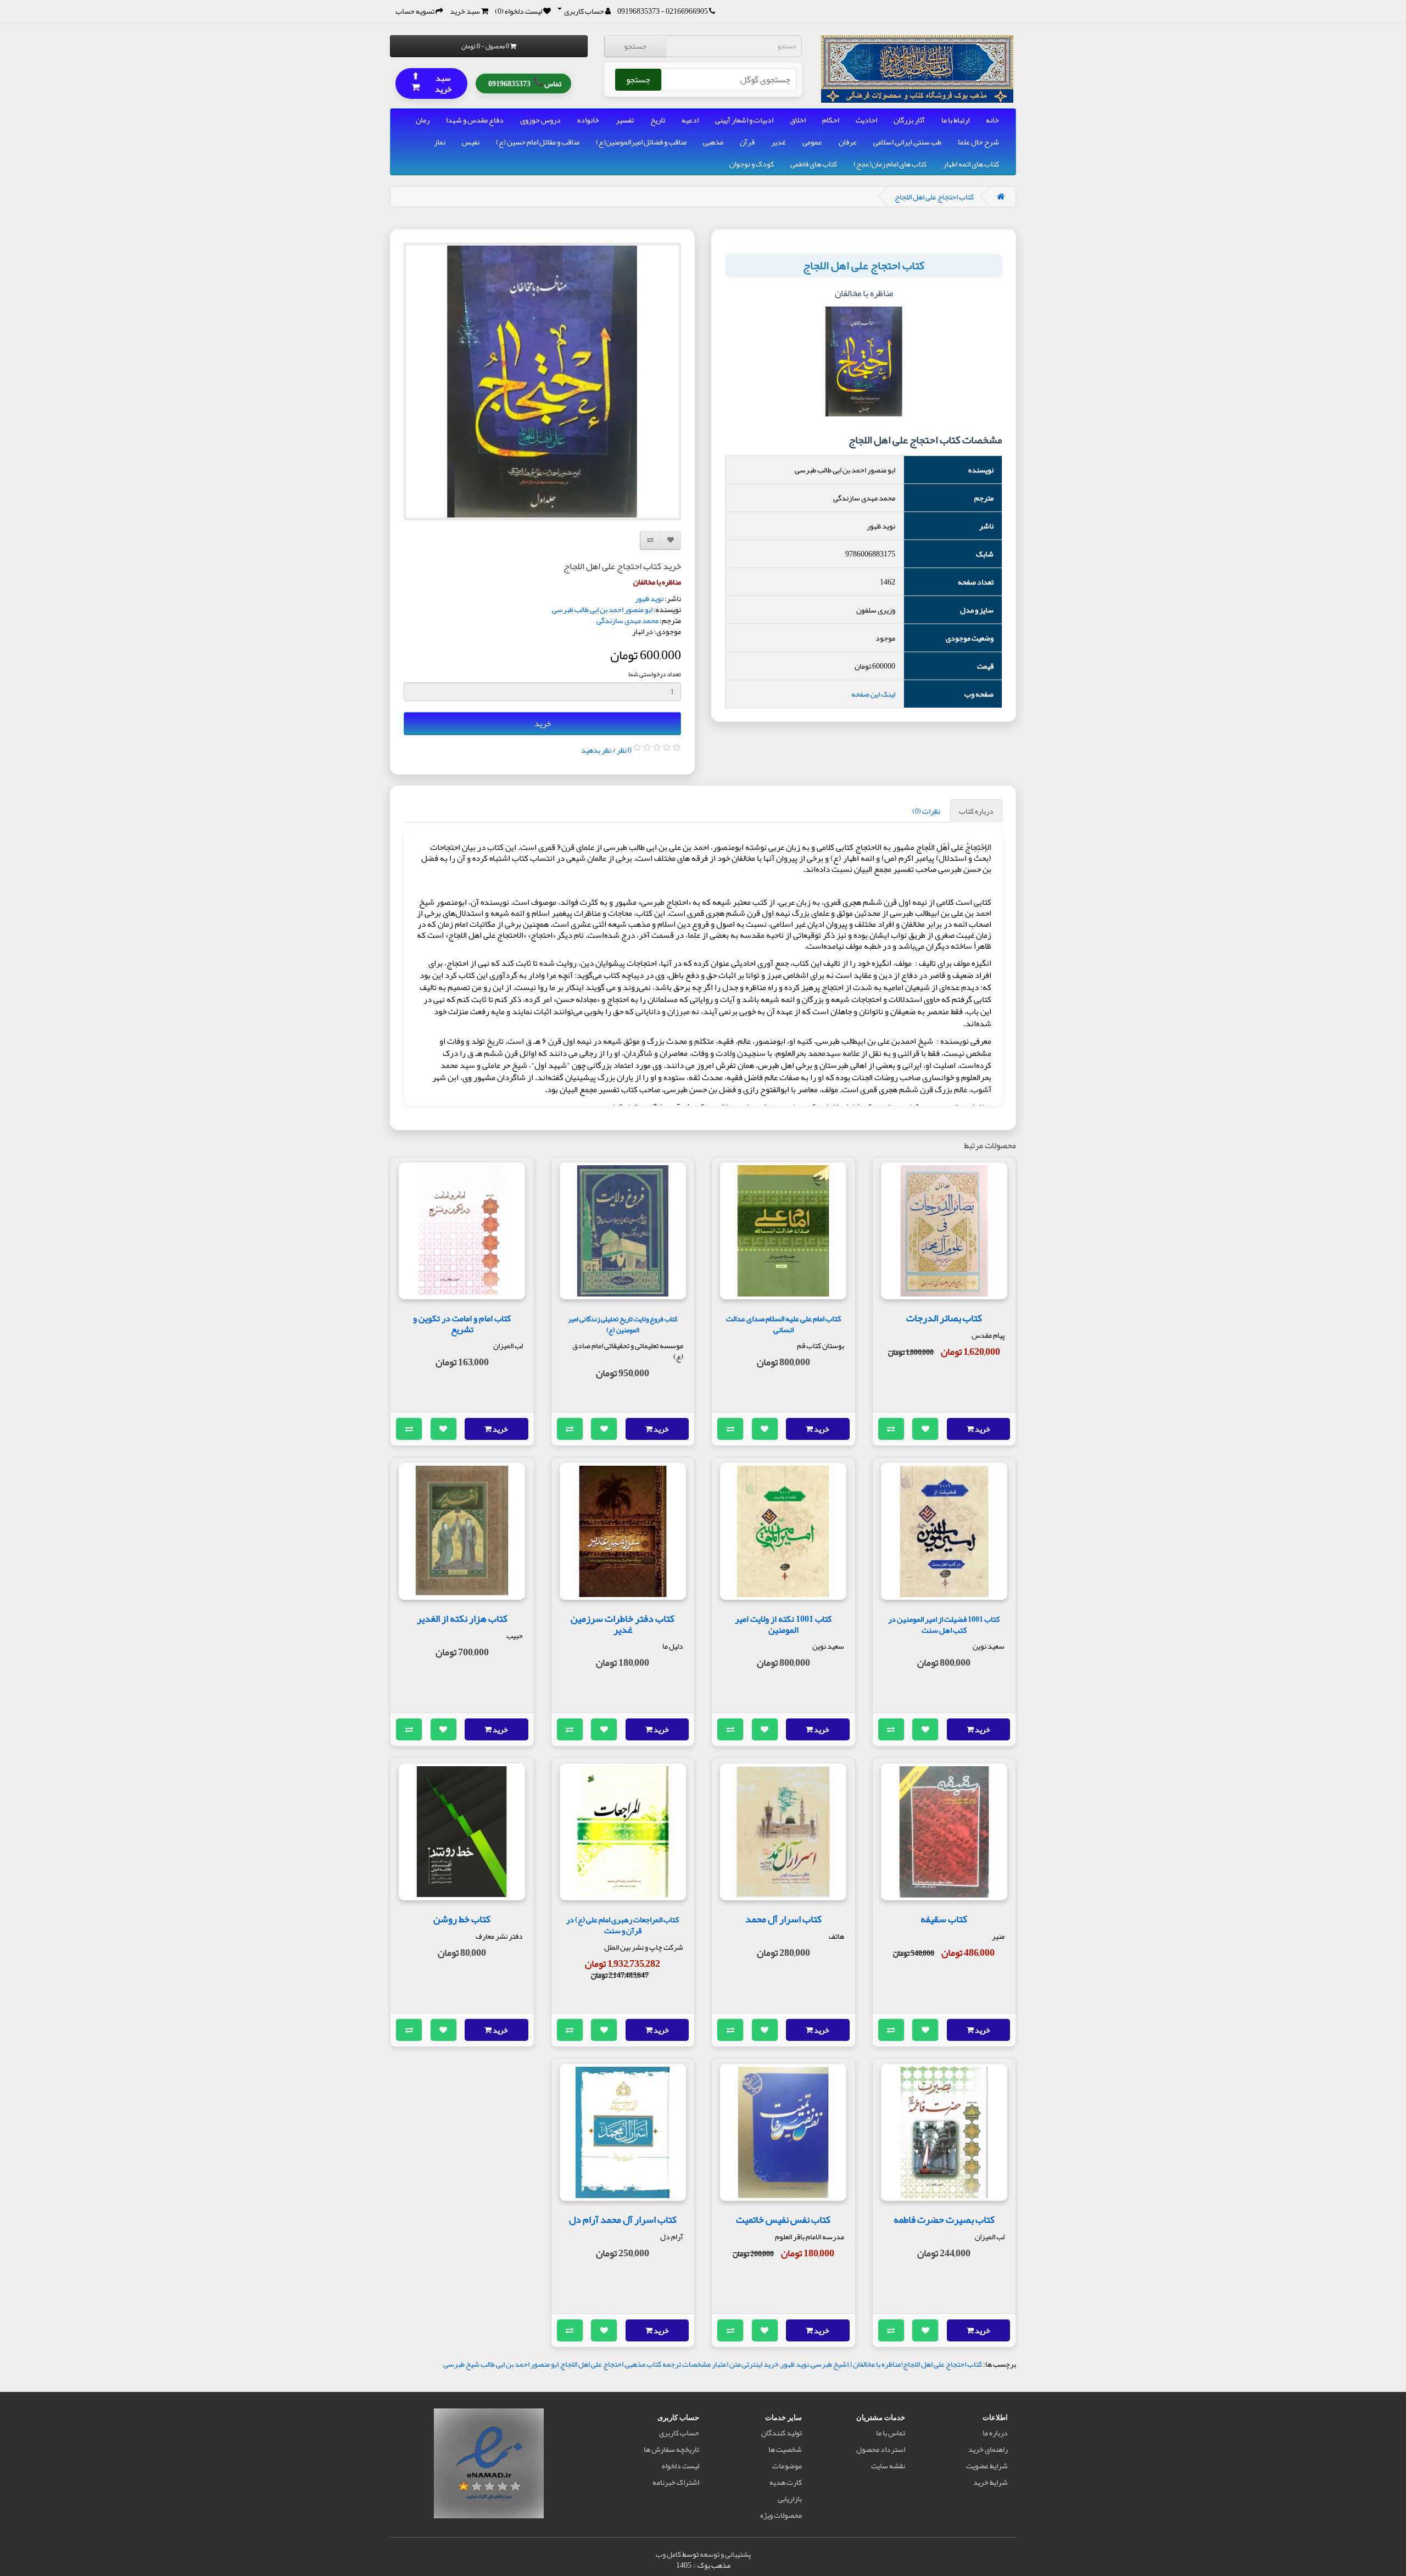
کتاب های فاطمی (814, 164)
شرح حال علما (978, 142)
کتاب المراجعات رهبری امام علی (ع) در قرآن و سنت (623, 1925)
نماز (440, 142)
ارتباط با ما (955, 120)
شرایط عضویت (987, 2466)
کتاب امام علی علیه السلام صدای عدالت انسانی (783, 1324)
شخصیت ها (785, 2449)
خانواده (588, 120)
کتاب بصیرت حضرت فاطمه (944, 2219)
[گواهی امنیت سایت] (489, 2466)
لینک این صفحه (873, 694)
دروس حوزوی (540, 120)
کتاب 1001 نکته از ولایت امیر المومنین (783, 1624)
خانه (992, 120)
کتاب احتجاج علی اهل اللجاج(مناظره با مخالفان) (916, 2364)
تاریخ (658, 120)
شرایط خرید (991, 2482)
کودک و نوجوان (752, 164)
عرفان (848, 142)
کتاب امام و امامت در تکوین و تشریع (462, 1324)
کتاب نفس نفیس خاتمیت (783, 2219)
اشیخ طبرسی (830, 2364)
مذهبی (713, 142)
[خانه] (1001, 197)
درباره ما (995, 2433)
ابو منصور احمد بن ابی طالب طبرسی (602, 609)
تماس (525, 82)
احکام (831, 120)
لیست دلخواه (680, 2466)
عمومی (812, 142)
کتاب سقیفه (944, 1919)
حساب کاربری (679, 2433)
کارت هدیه (786, 2482)
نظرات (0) (926, 811)
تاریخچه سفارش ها (671, 2449)
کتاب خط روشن (462, 1919)
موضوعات (787, 2466)
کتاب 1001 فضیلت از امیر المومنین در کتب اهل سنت (944, 1625)
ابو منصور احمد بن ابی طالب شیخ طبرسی (501, 2364)
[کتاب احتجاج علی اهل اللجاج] (542, 382)
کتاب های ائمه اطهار (971, 164)
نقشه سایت (888, 2466)
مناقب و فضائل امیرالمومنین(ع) (641, 142)
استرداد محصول (881, 2449)
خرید (543, 724)
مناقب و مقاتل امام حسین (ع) (538, 142)
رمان (423, 120)
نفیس (471, 142)
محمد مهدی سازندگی (627, 620)
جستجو (635, 46)
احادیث (866, 120)
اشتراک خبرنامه (676, 2482)
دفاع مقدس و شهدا (475, 120)
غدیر (779, 142)
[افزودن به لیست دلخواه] (925, 1429)
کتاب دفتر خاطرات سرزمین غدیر (623, 1624)
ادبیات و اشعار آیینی (744, 120)
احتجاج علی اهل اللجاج (592, 2364)
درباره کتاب (976, 811)
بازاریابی (790, 2499)
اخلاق (798, 120)
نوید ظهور (649, 598)
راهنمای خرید (988, 2449)
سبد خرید (432, 83)
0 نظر (624, 750)
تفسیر (625, 120)
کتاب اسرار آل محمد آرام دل (623, 2219)
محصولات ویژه (781, 2515)
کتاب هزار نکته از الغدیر (462, 1618)
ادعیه (690, 120)
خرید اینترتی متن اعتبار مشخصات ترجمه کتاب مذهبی (702, 2364)
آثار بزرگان (909, 120)
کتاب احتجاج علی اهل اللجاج (934, 197)
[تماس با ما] (712, 11)
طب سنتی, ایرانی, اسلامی (907, 142)
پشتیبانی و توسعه (725, 2554)
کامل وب (668, 2554)
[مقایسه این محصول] (891, 1429)
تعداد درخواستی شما (655, 674)
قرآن (747, 142)
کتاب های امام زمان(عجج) (890, 164)
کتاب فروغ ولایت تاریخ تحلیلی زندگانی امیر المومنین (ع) (623, 1324)
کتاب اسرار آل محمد (783, 1919)
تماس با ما (891, 2433)
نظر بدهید (596, 750)
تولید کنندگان (782, 2433)
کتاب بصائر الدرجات (944, 1318)
